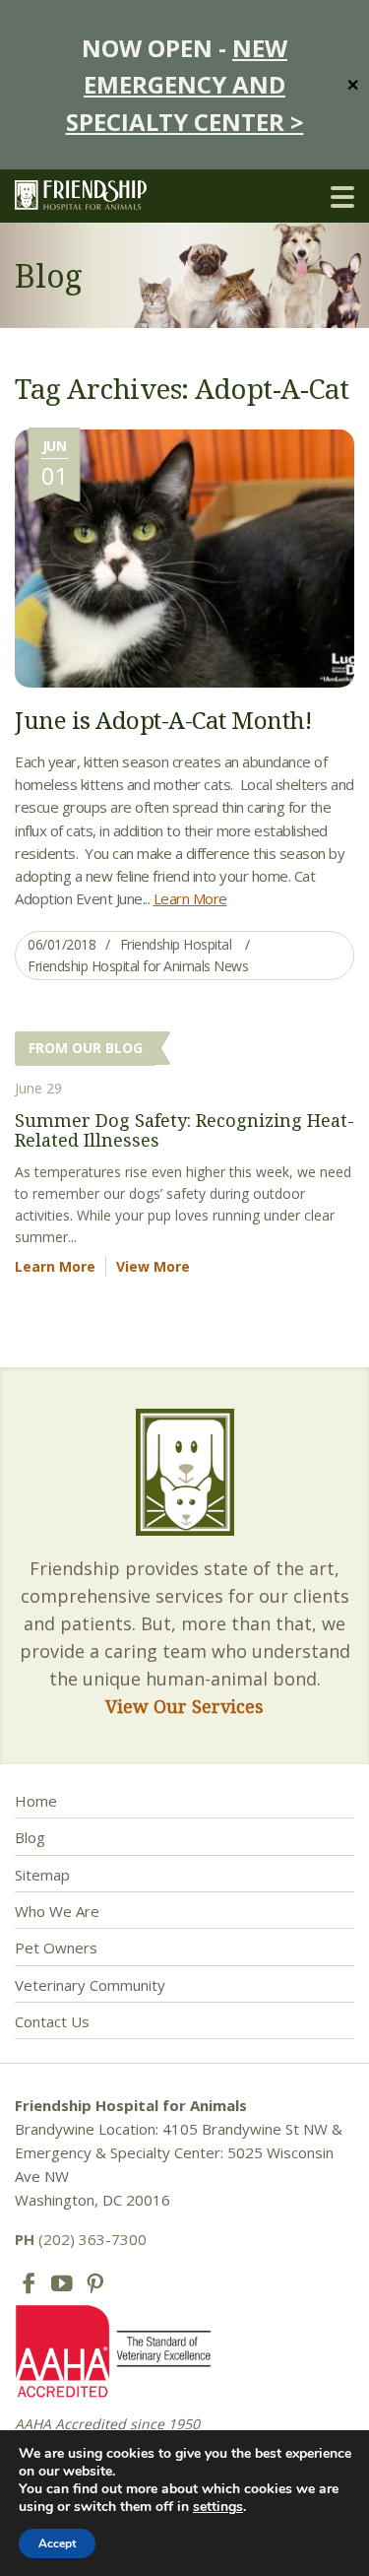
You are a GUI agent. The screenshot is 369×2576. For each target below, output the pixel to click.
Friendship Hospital (176, 944)
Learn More (190, 898)
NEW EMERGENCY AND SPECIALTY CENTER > (185, 85)
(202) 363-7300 (81, 2239)
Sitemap (42, 1875)
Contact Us (52, 2021)
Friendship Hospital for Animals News (138, 966)
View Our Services (184, 1706)
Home (36, 1801)
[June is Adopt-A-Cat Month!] (184, 557)
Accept (57, 2543)
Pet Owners (56, 1948)
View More (153, 1266)
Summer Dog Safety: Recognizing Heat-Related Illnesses (184, 1130)
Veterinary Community (90, 1985)
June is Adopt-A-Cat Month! (163, 720)
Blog (30, 1837)
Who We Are (57, 1911)
